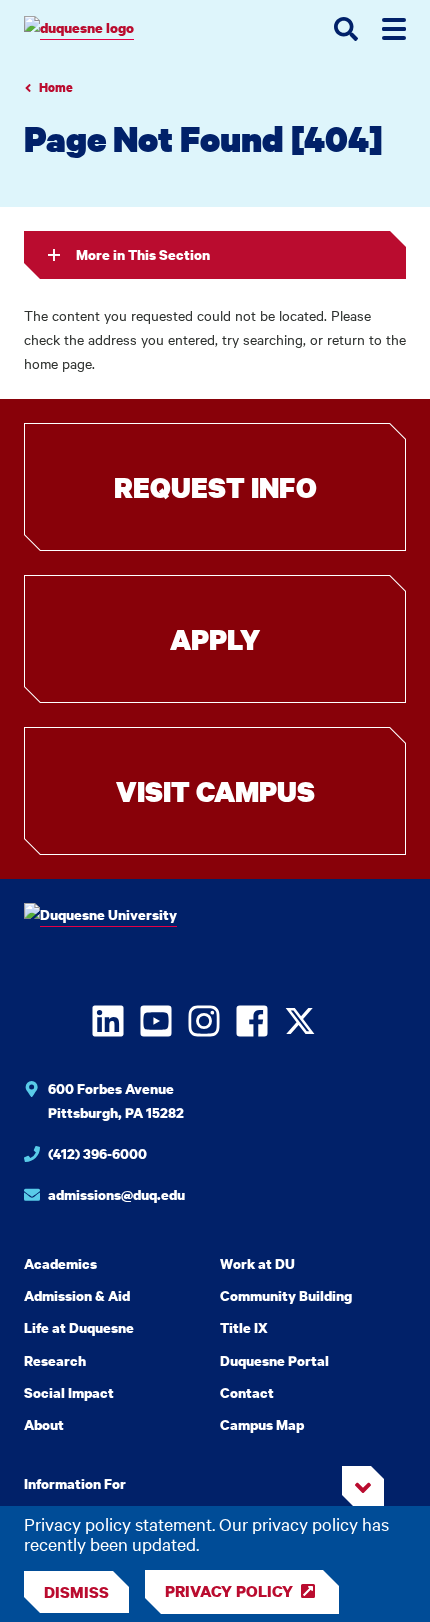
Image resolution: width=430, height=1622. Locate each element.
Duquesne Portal (274, 1360)
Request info (215, 487)
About (44, 1424)
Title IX (244, 1327)
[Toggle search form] (346, 29)
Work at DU (257, 1263)
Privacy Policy (229, 1591)
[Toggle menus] (394, 29)
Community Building (286, 1295)
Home (56, 87)
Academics (60, 1263)
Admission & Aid (77, 1295)
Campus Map (262, 1424)
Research (55, 1360)
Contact (247, 1392)
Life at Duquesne (79, 1327)
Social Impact (69, 1392)
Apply (215, 639)
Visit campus (215, 791)
